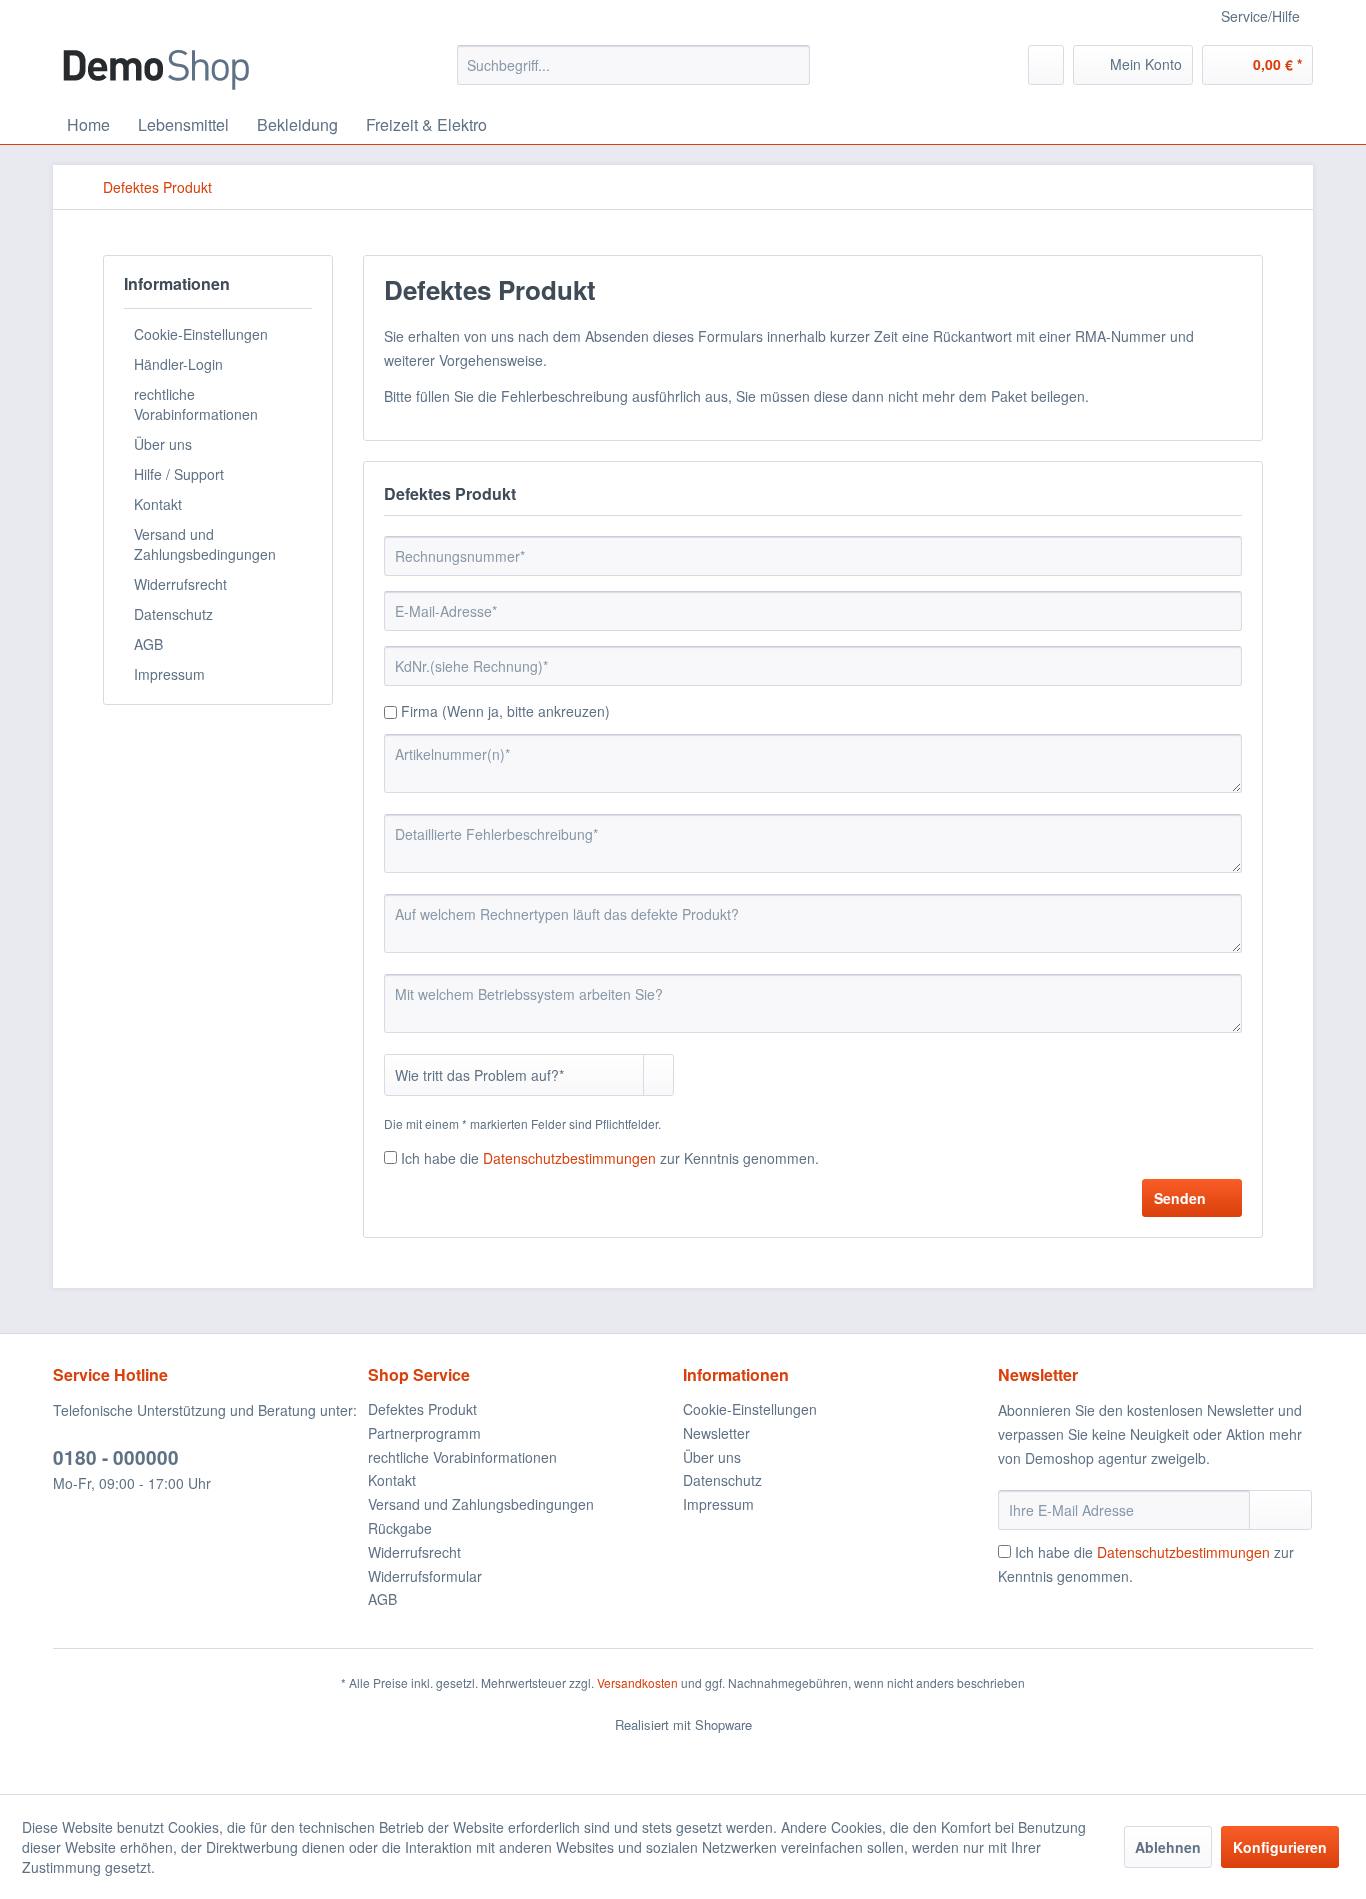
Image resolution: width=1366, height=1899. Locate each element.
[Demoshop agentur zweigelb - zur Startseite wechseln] (156, 70)
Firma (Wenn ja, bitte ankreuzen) (505, 711)
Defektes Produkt (422, 1409)
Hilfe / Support (179, 474)
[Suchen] (791, 65)
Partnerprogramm (424, 1433)
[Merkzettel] (1046, 65)
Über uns (163, 444)
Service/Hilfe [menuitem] (1260, 16)
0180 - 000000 (116, 1457)
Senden (1180, 1198)
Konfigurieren (1280, 1847)
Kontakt (158, 504)
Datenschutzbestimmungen (569, 1158)
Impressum (169, 674)
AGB (148, 644)
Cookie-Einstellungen (201, 334)
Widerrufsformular (425, 1576)
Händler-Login (178, 364)
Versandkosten (637, 1682)
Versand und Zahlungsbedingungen (205, 544)
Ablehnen (1168, 1847)
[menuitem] (633, 65)
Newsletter (716, 1433)
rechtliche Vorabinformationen (196, 404)
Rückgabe (400, 1528)
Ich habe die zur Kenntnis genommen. (610, 1158)
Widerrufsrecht (180, 584)
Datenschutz (173, 614)
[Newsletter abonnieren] (1280, 1510)
